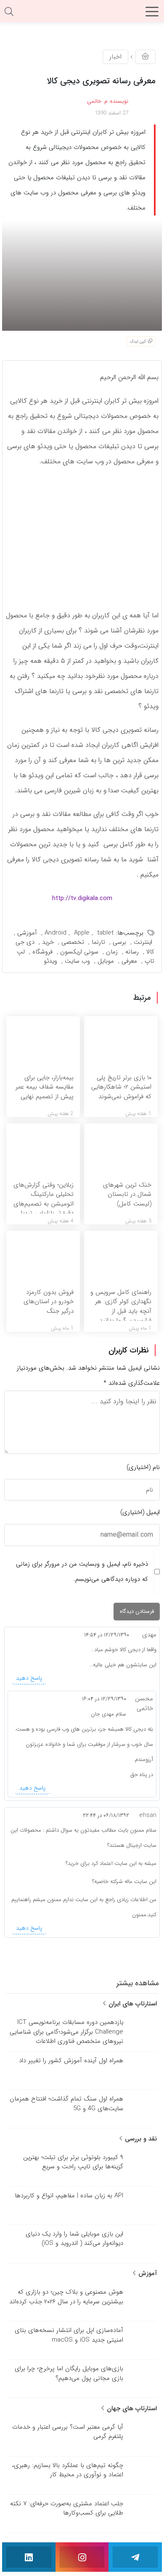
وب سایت (77, 961)
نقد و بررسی (140, 2139)
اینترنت (143, 942)
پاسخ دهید (29, 1678)
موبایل (106, 961)
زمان (112, 952)
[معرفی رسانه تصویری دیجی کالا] (82, 275)
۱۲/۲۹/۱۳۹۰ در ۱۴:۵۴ (107, 1635)
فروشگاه (42, 952)
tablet (105, 933)
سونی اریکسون (79, 952)
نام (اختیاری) (143, 1467)
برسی (119, 942)
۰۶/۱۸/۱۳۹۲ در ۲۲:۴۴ (106, 1815)
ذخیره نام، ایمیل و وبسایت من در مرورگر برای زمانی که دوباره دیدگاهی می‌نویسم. (82, 1572)
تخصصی (73, 942)
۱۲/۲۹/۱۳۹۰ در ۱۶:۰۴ (104, 1699)
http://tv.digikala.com (82, 898)
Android (56, 933)
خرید (48, 942)
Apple (82, 933)
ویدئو (50, 961)
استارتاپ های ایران (132, 2004)
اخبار (115, 57)
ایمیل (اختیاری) (140, 1512)
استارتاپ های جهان (131, 2409)
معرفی (129, 961)
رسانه (132, 952)
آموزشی (27, 933)
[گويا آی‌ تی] (82, 14)
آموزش (147, 2273)
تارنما (98, 942)
